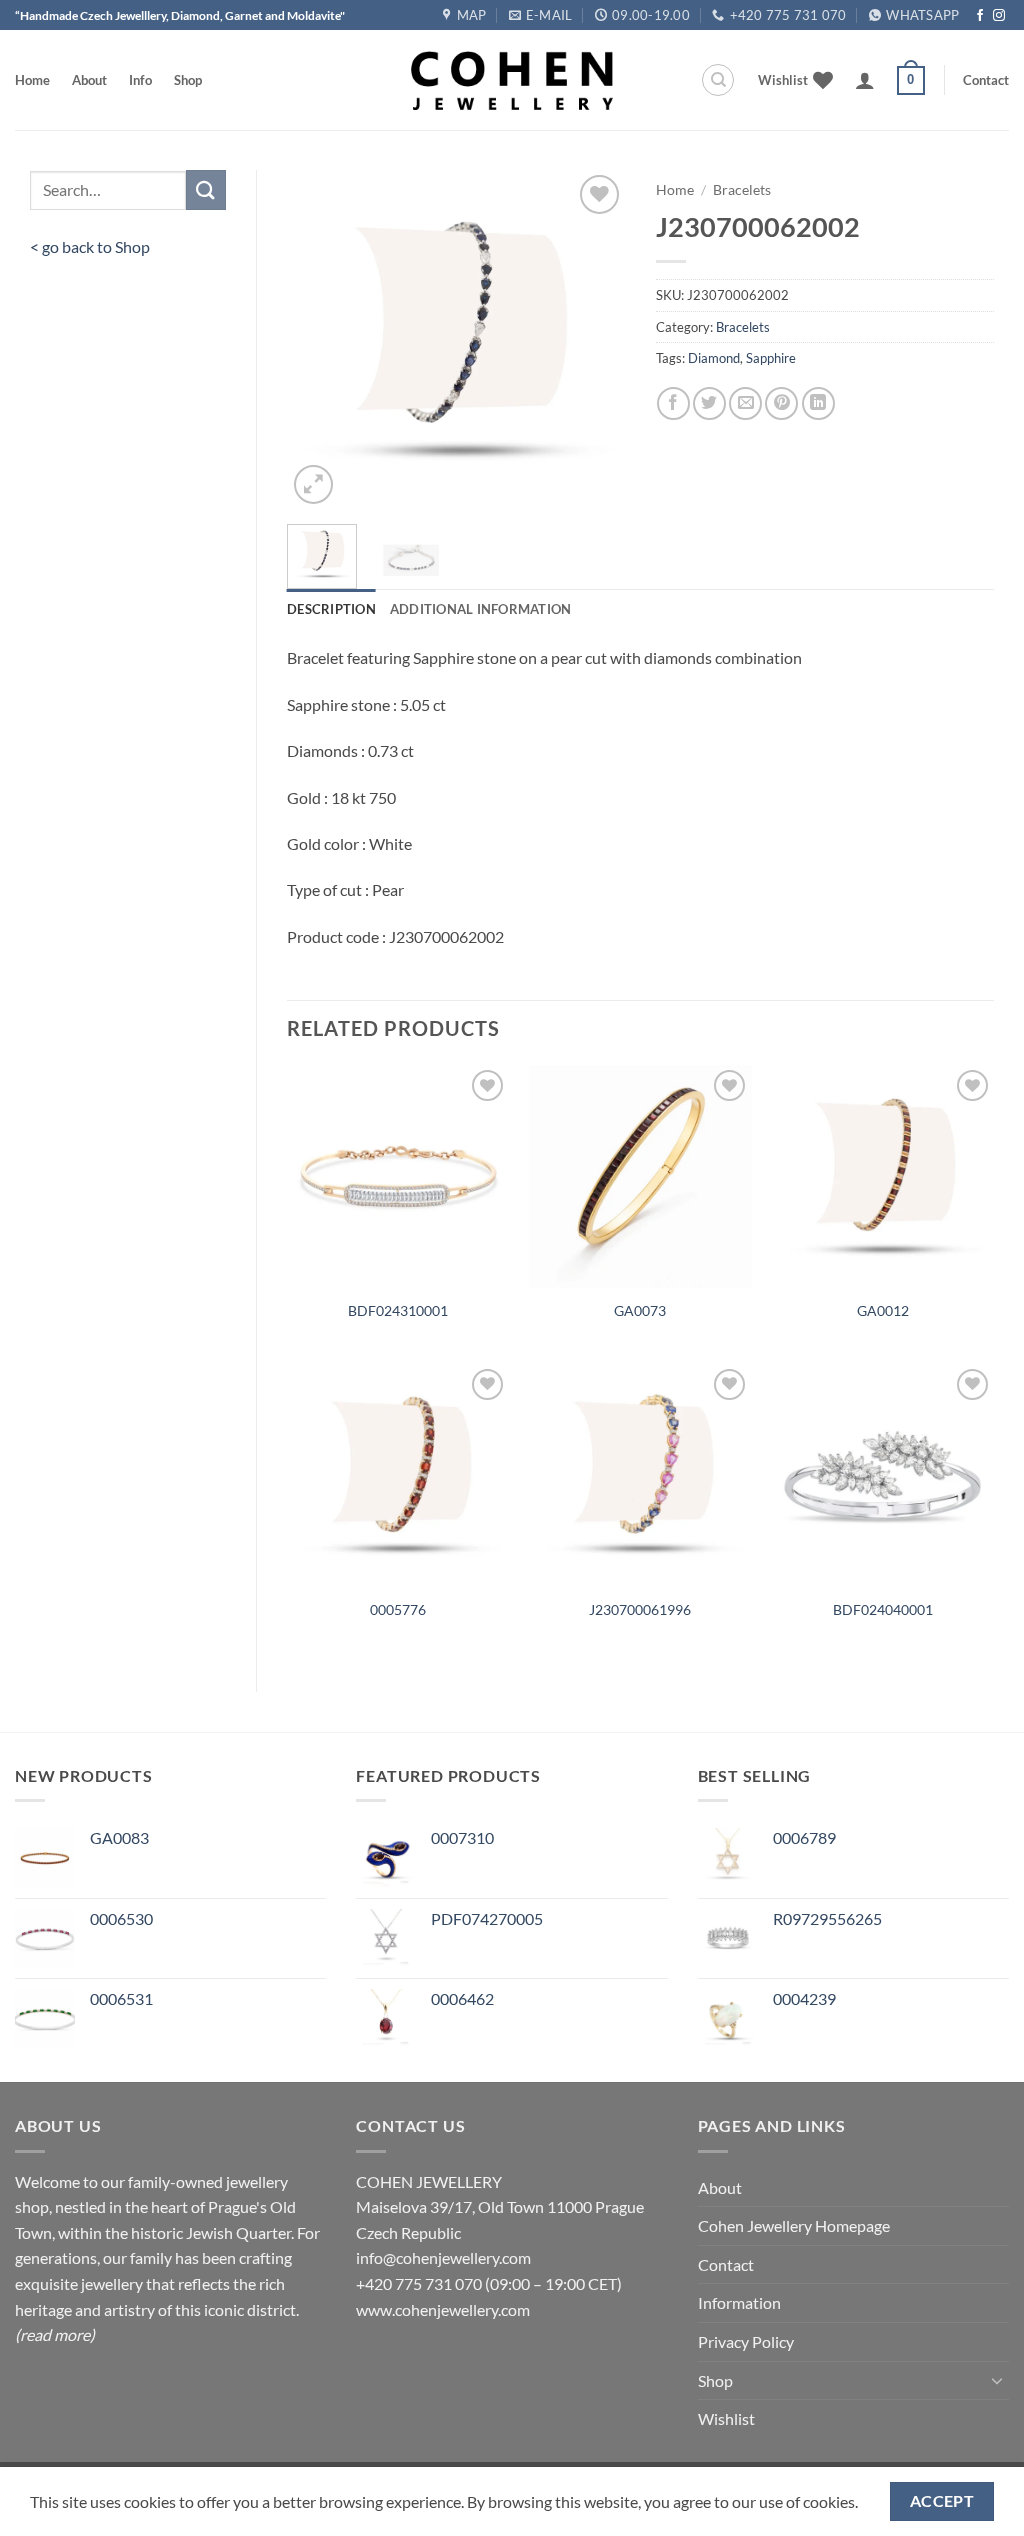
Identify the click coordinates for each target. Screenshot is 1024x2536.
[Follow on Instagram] (999, 16)
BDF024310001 (398, 1310)
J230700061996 (640, 1609)
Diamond (714, 358)
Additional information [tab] (481, 609)
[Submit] (206, 189)
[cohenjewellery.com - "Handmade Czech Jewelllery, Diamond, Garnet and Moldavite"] (512, 81)
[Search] (718, 80)
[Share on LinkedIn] (818, 403)
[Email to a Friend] (745, 403)
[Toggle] (997, 2380)
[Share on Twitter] (709, 403)
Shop (188, 80)
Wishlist (726, 2418)
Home (32, 80)
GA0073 (640, 1310)
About (89, 80)
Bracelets (742, 190)
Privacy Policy (746, 2341)
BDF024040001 (883, 1609)
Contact (986, 80)
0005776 (398, 1609)
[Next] (594, 340)
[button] (865, 80)
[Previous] (319, 340)
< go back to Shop (90, 246)
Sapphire (771, 358)
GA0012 (883, 1310)
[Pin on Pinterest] (781, 403)
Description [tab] (331, 609)
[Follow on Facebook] (980, 16)
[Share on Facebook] (673, 403)
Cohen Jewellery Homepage (794, 2225)
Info (140, 80)
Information (739, 2302)
